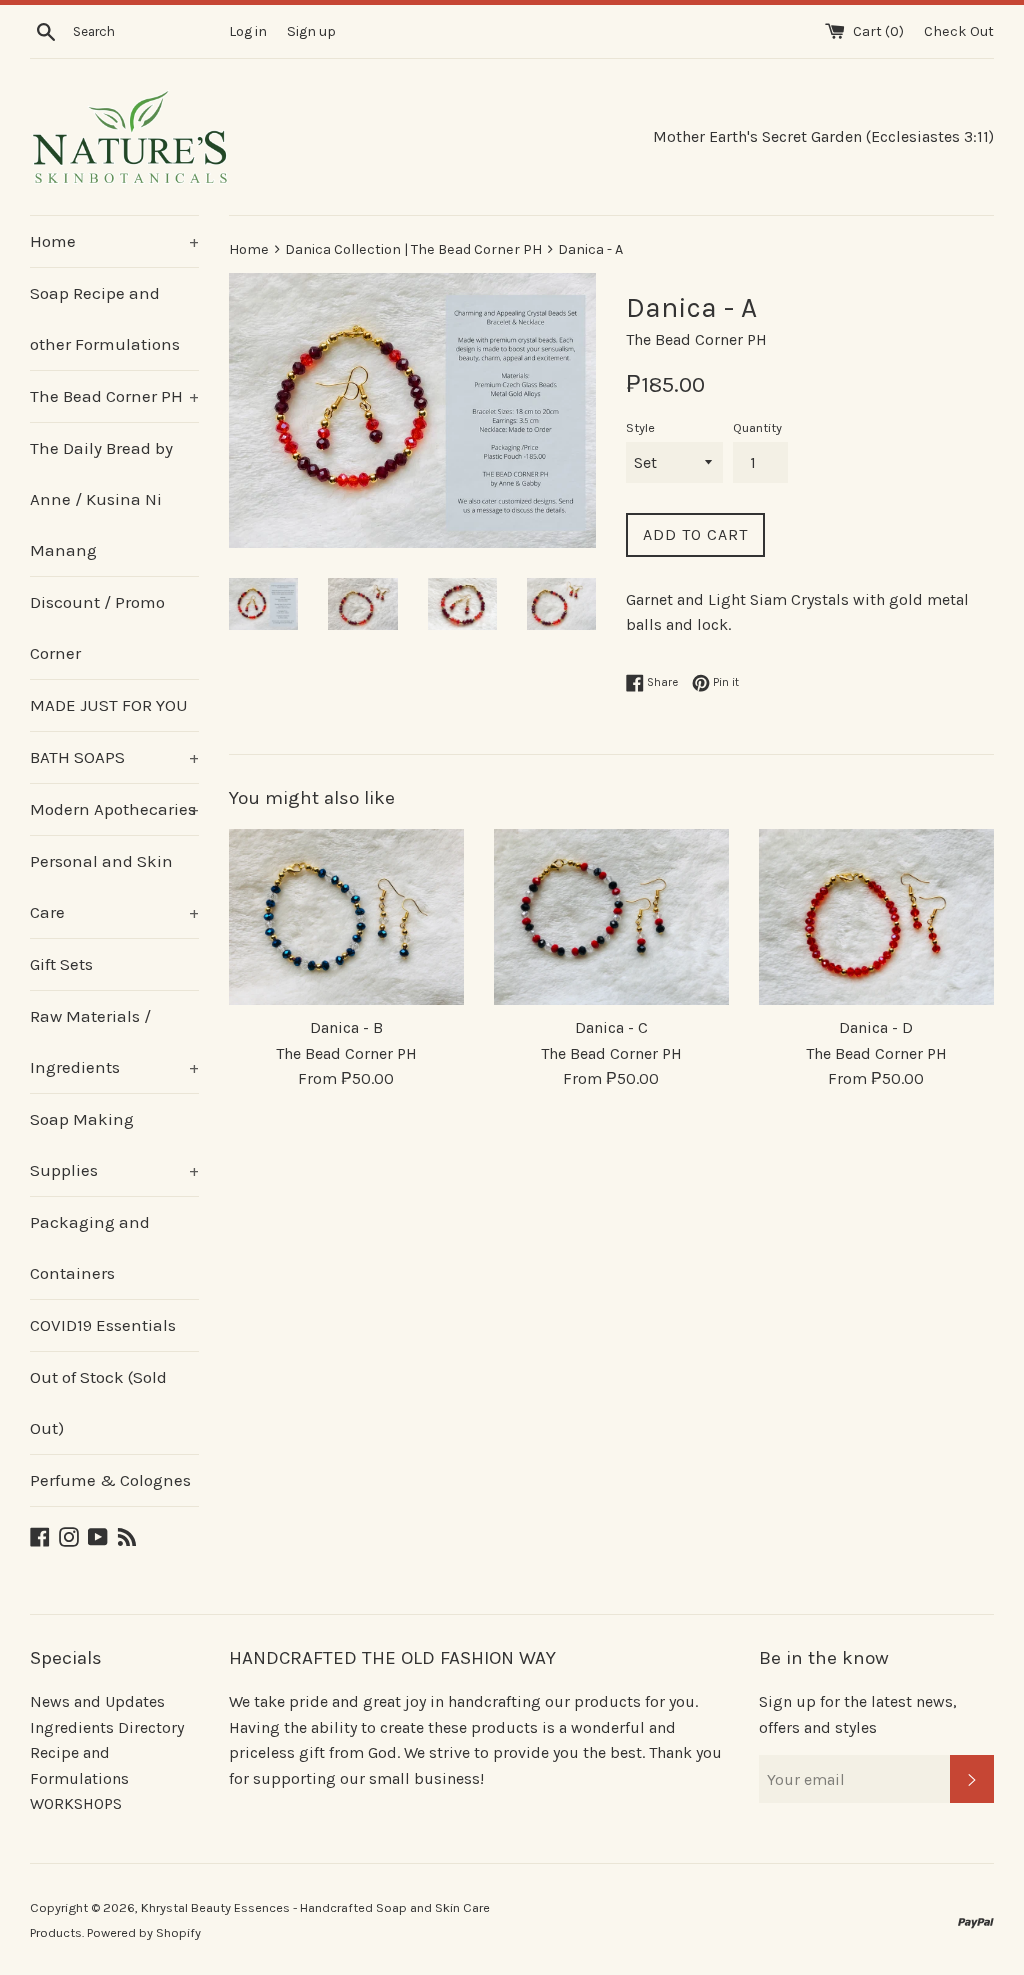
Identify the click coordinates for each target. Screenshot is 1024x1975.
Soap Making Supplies (114, 1144)
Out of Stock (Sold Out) (98, 1402)
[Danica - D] (876, 917)
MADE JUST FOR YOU (109, 705)
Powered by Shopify (144, 1932)
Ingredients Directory (107, 1727)
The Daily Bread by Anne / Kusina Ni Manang (101, 499)
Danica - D (876, 1027)
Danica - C (611, 1027)
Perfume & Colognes (110, 1480)
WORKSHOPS (76, 1803)
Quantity (757, 427)
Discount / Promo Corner (97, 627)
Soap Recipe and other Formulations (105, 318)
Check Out (959, 31)
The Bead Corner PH (114, 396)
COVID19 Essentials (103, 1325)
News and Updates (97, 1701)
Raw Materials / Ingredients (114, 1041)
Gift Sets (61, 964)
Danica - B (346, 1027)
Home (114, 241)
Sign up (311, 31)
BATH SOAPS (114, 757)
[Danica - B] (346, 917)
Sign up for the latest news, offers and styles (858, 1714)
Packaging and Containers (90, 1247)
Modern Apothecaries (114, 809)
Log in (248, 31)
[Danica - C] (611, 917)
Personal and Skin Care (114, 886)
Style (640, 427)
